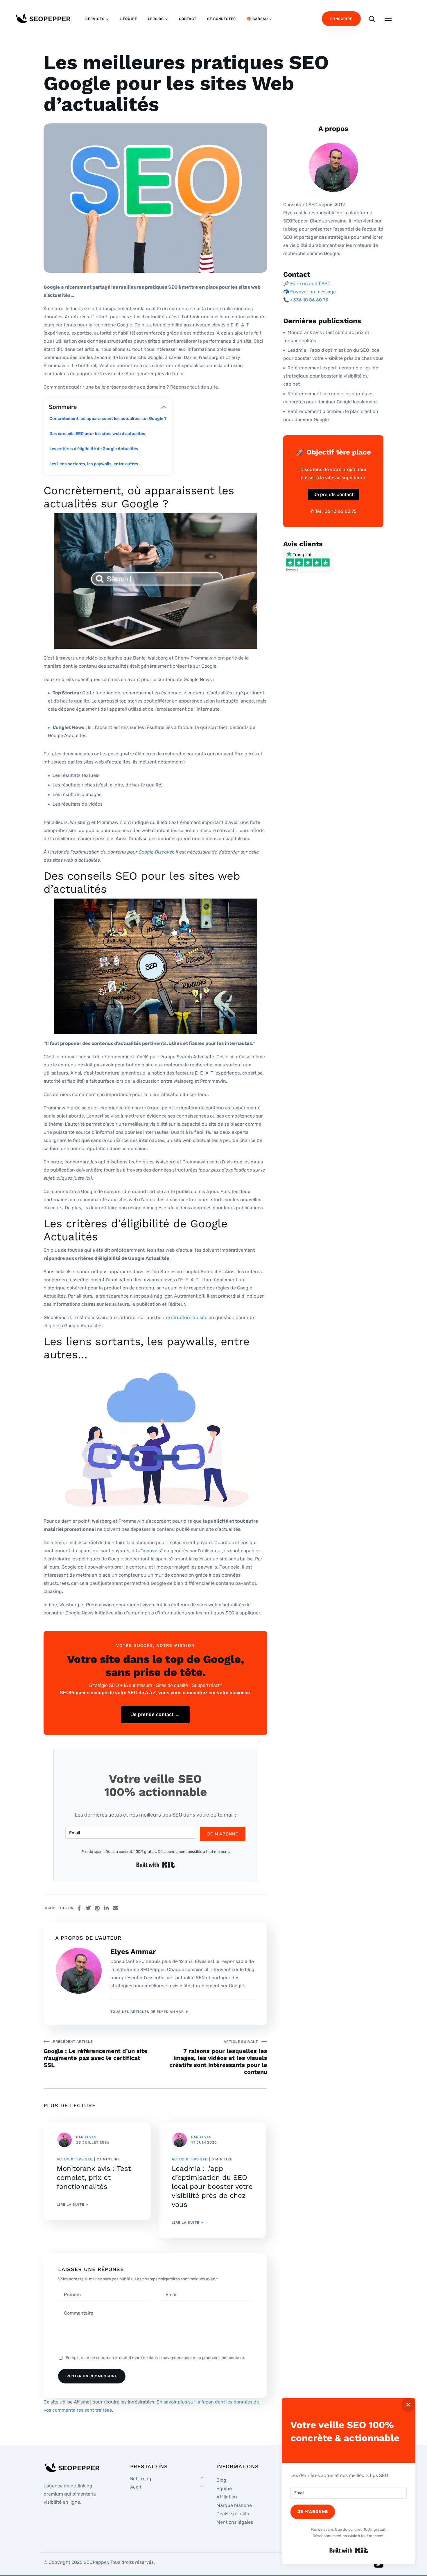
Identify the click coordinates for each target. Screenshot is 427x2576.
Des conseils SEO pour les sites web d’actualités (98, 434)
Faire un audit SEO (310, 284)
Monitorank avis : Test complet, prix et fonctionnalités (94, 2178)
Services (95, 19)
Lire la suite (70, 2205)
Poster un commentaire (92, 2376)
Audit (136, 2487)
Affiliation (227, 2497)
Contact (188, 19)
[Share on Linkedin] (106, 1908)
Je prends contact (333, 494)
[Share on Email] (115, 1908)
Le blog (156, 19)
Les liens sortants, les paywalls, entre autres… (96, 464)
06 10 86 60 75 (341, 511)
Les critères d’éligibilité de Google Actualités (94, 449)
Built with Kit (156, 1865)
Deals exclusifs (233, 2514)
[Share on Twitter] (88, 1908)
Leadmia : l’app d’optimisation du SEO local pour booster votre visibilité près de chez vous (212, 2187)
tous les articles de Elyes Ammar (147, 2012)
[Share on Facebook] (79, 1908)
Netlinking (141, 2478)
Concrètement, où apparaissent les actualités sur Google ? (108, 419)
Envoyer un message (313, 292)
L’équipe (128, 19)
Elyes (91, 2137)
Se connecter (221, 19)
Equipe (224, 2488)
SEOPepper (96, 2562)
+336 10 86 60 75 (309, 300)
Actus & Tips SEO (75, 2159)
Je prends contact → (156, 1714)
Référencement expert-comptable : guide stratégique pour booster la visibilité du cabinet (331, 376)
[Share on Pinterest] (97, 1908)
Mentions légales (235, 2522)
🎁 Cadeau (257, 19)
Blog (221, 2480)
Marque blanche (234, 2505)
